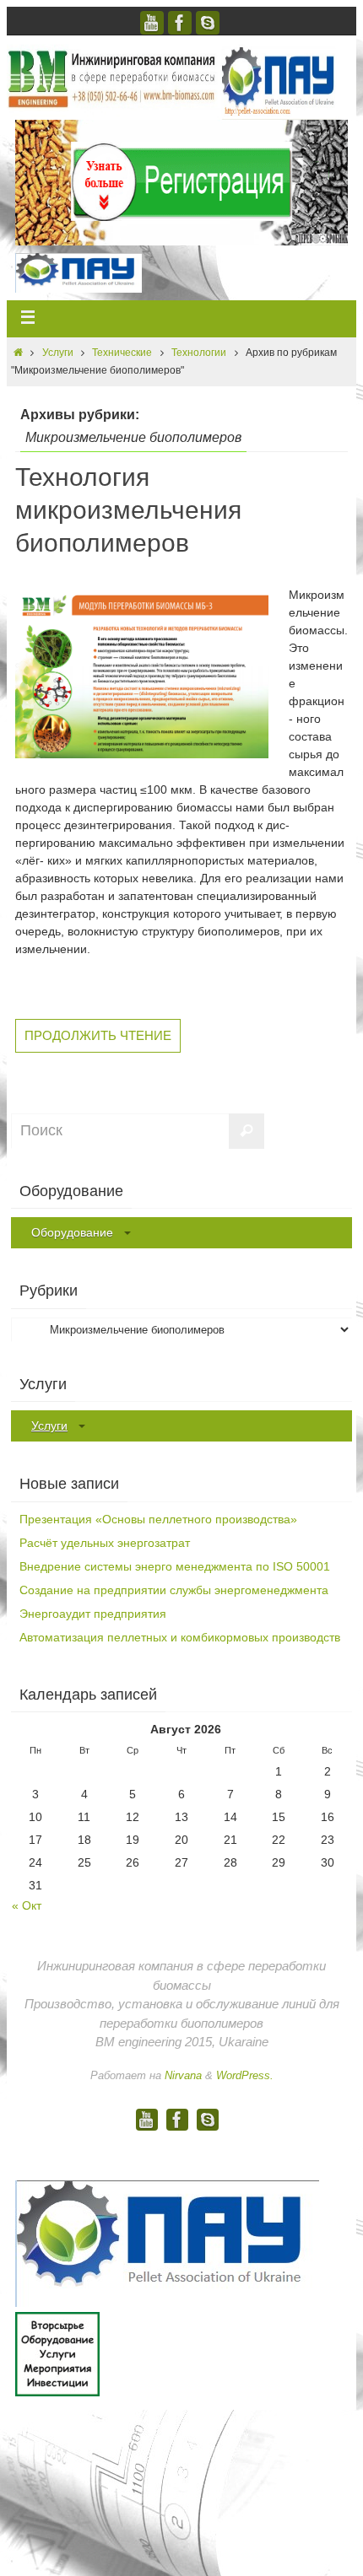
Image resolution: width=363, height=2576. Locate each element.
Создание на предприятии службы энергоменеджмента (174, 1590)
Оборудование (72, 1232)
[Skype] (208, 23)
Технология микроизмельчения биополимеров (128, 510)
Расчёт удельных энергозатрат (105, 1543)
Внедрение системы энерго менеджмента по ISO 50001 (175, 1566)
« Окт (27, 1905)
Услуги (58, 353)
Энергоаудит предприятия (93, 1614)
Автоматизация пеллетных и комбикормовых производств (180, 1637)
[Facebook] (180, 23)
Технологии (199, 353)
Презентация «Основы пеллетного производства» (158, 1519)
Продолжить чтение (98, 1035)
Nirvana (183, 2075)
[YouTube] (152, 23)
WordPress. (245, 2075)
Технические (122, 353)
